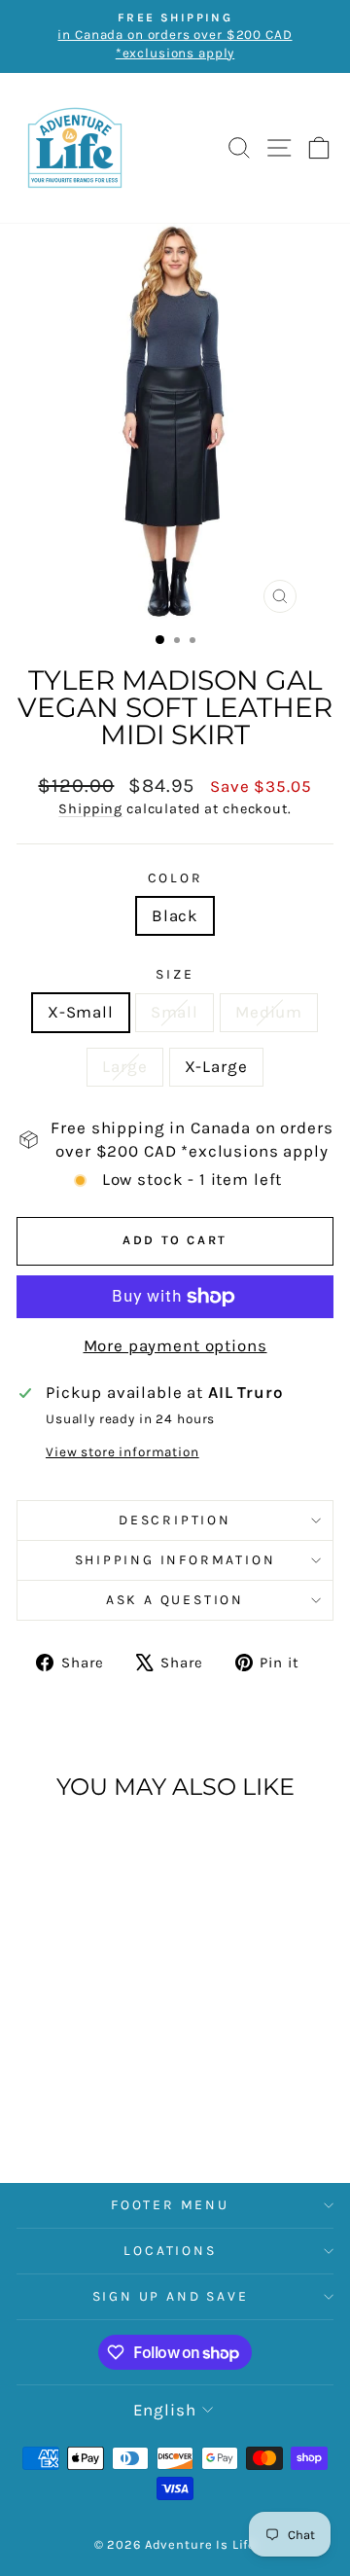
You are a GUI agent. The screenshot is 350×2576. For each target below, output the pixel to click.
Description (175, 1520)
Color (175, 878)
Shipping (90, 809)
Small (175, 1012)
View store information (122, 1452)
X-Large (216, 1066)
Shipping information (175, 1560)
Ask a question (175, 1600)
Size (175, 974)
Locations (170, 2251)
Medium (269, 1012)
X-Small (81, 1012)
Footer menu (170, 2205)
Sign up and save (171, 2296)
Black (175, 915)
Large (124, 1066)
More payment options (175, 1345)
